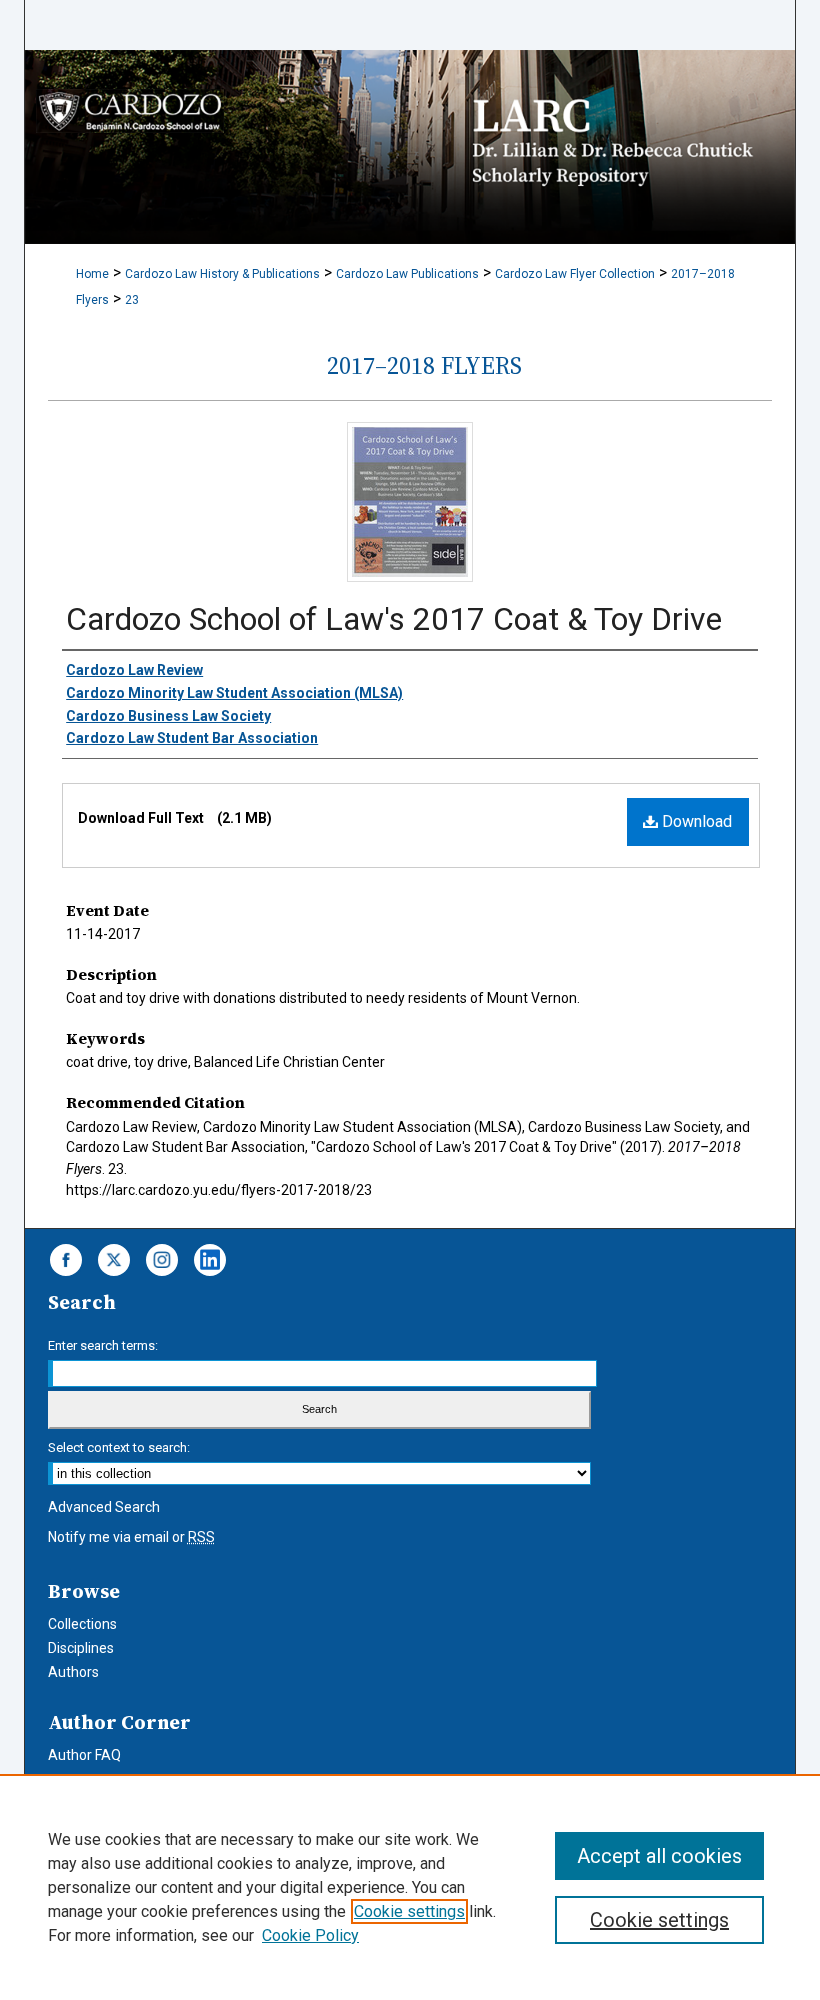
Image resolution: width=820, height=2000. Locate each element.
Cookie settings (409, 1911)
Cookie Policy (310, 1935)
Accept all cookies (659, 1856)
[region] (410, 1887)
